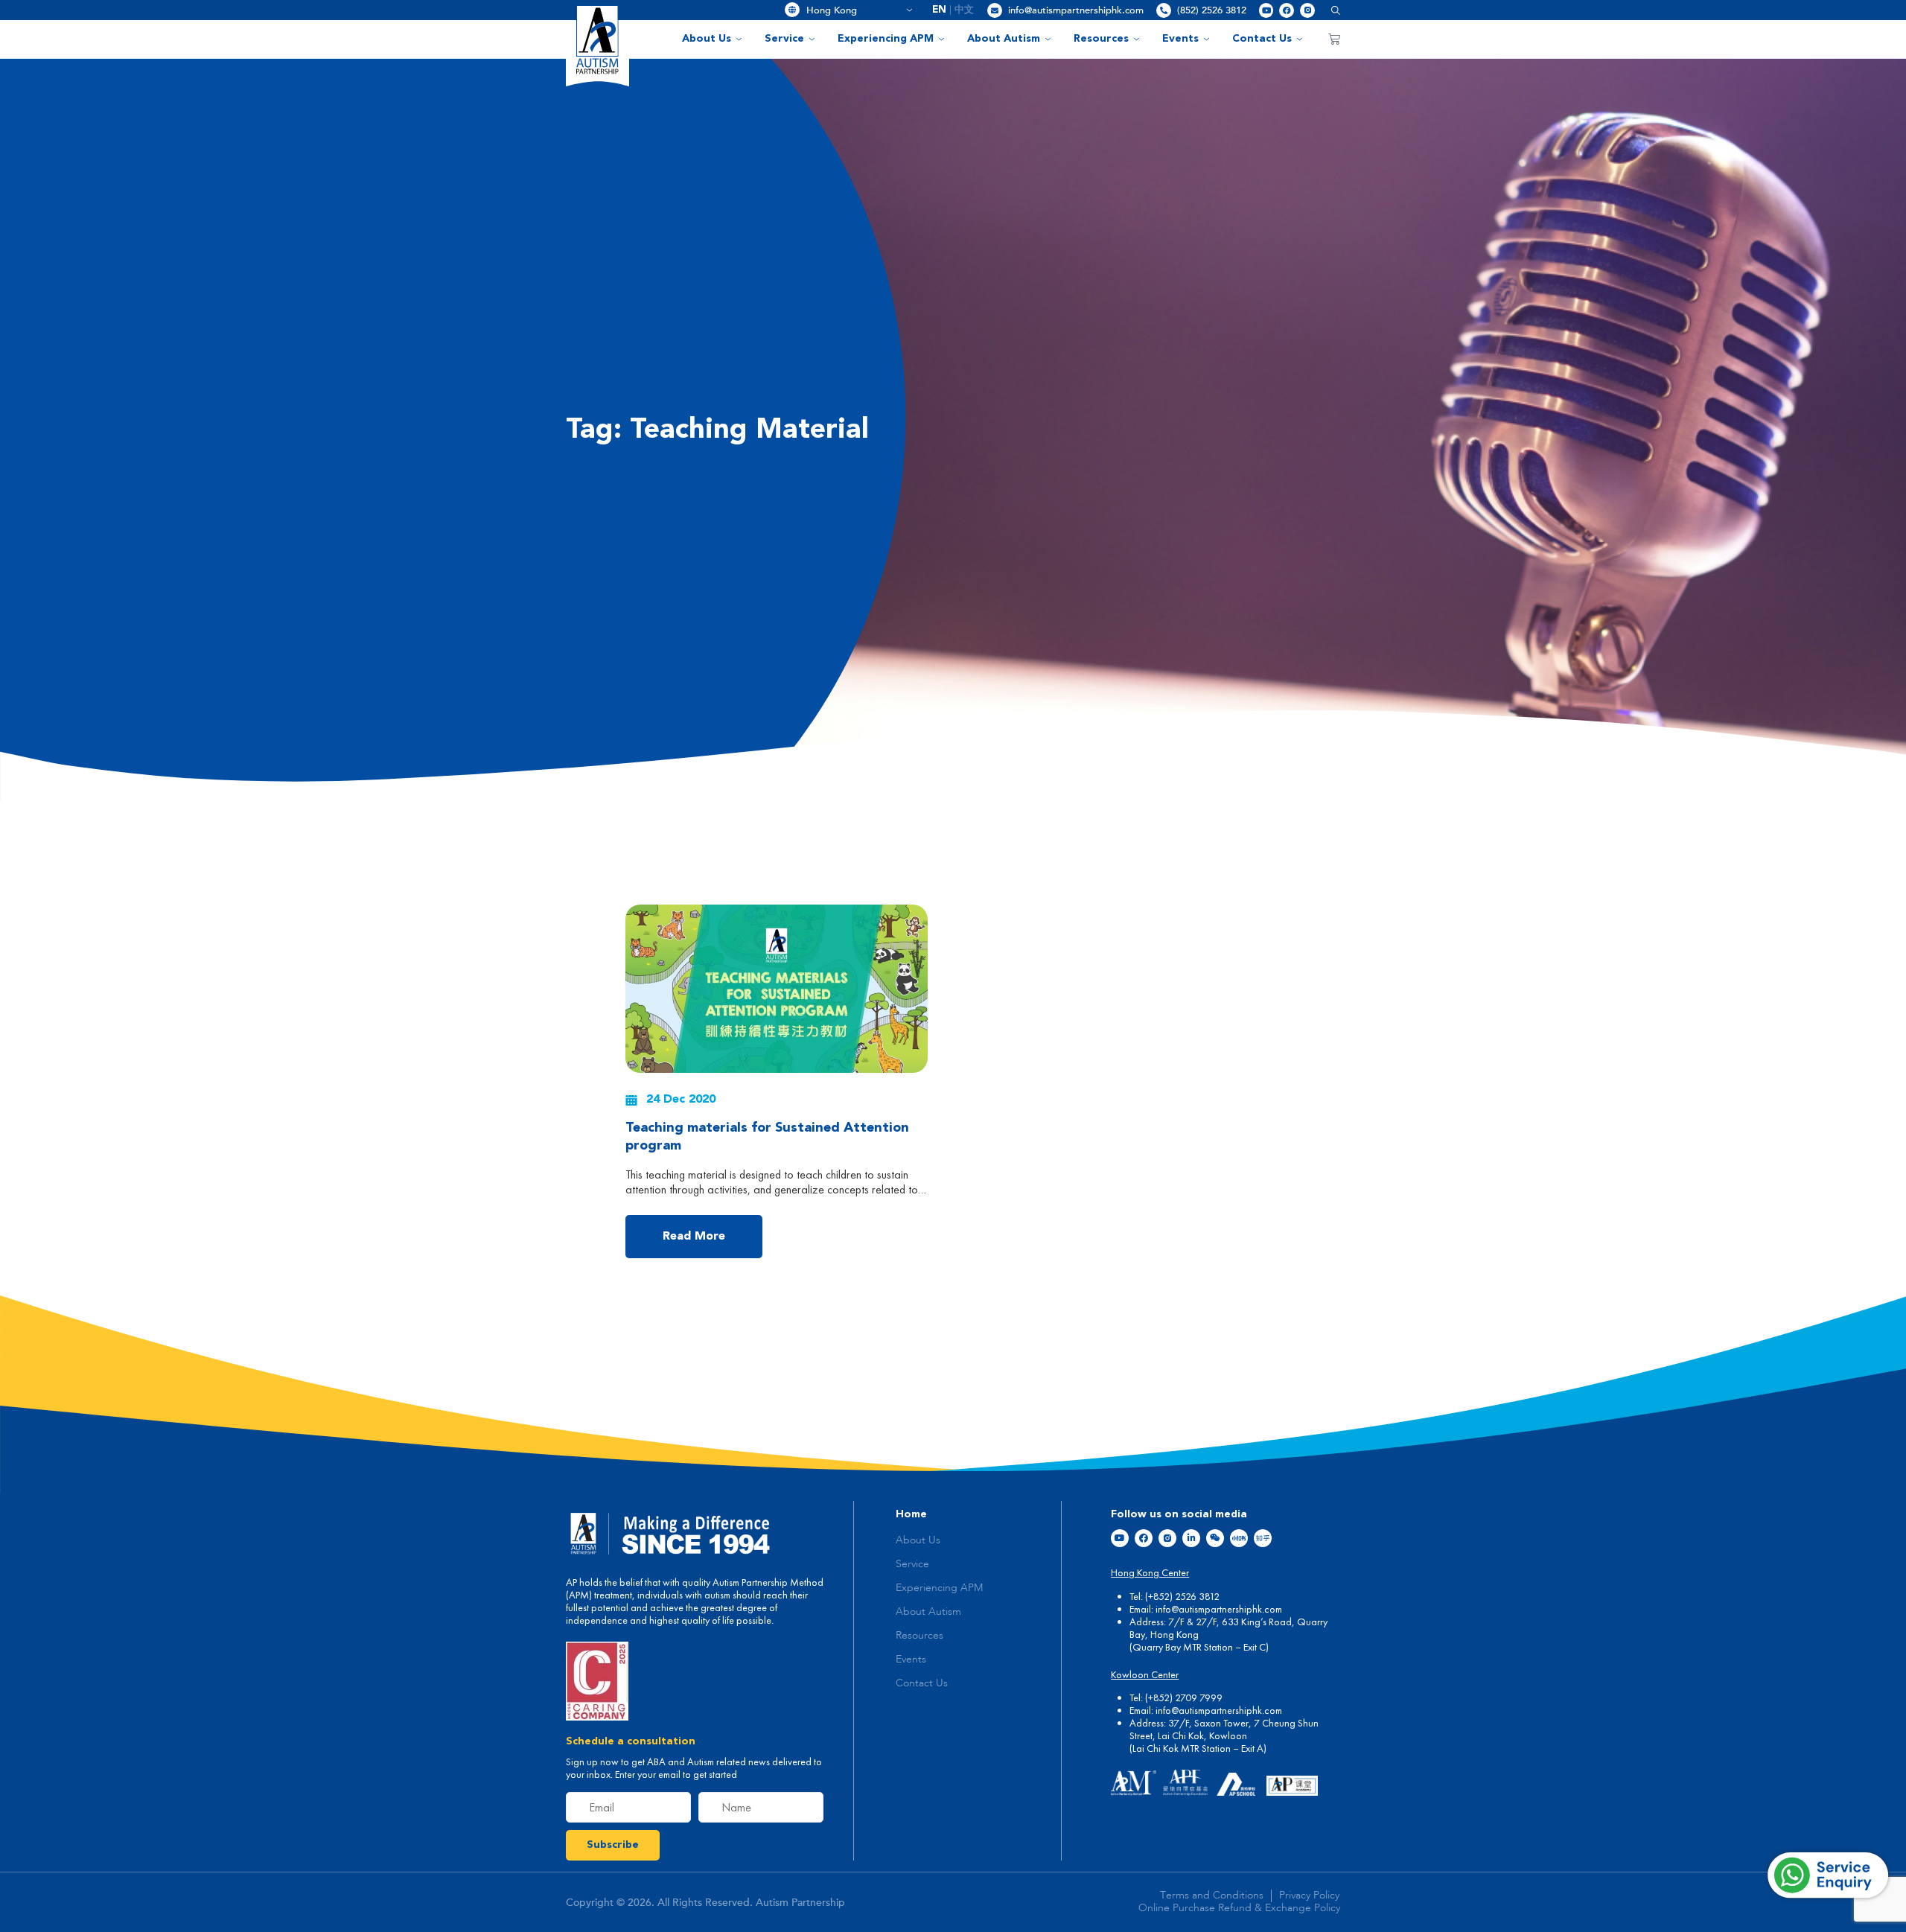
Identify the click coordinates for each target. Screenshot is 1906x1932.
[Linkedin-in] (1191, 1538)
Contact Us (1262, 39)
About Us (707, 39)
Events (1180, 39)
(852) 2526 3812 (1212, 10)
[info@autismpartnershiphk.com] (995, 10)
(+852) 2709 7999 (1184, 1697)
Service (784, 39)
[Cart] (1334, 39)
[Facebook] (1287, 10)
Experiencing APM (886, 39)
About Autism (1004, 39)
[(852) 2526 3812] (1164, 10)
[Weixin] (1215, 1538)
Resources (1101, 39)
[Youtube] (1266, 10)
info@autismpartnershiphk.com (1076, 10)
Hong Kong (854, 10)
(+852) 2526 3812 (1182, 1596)
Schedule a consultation (631, 1741)
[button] (1330, 10)
